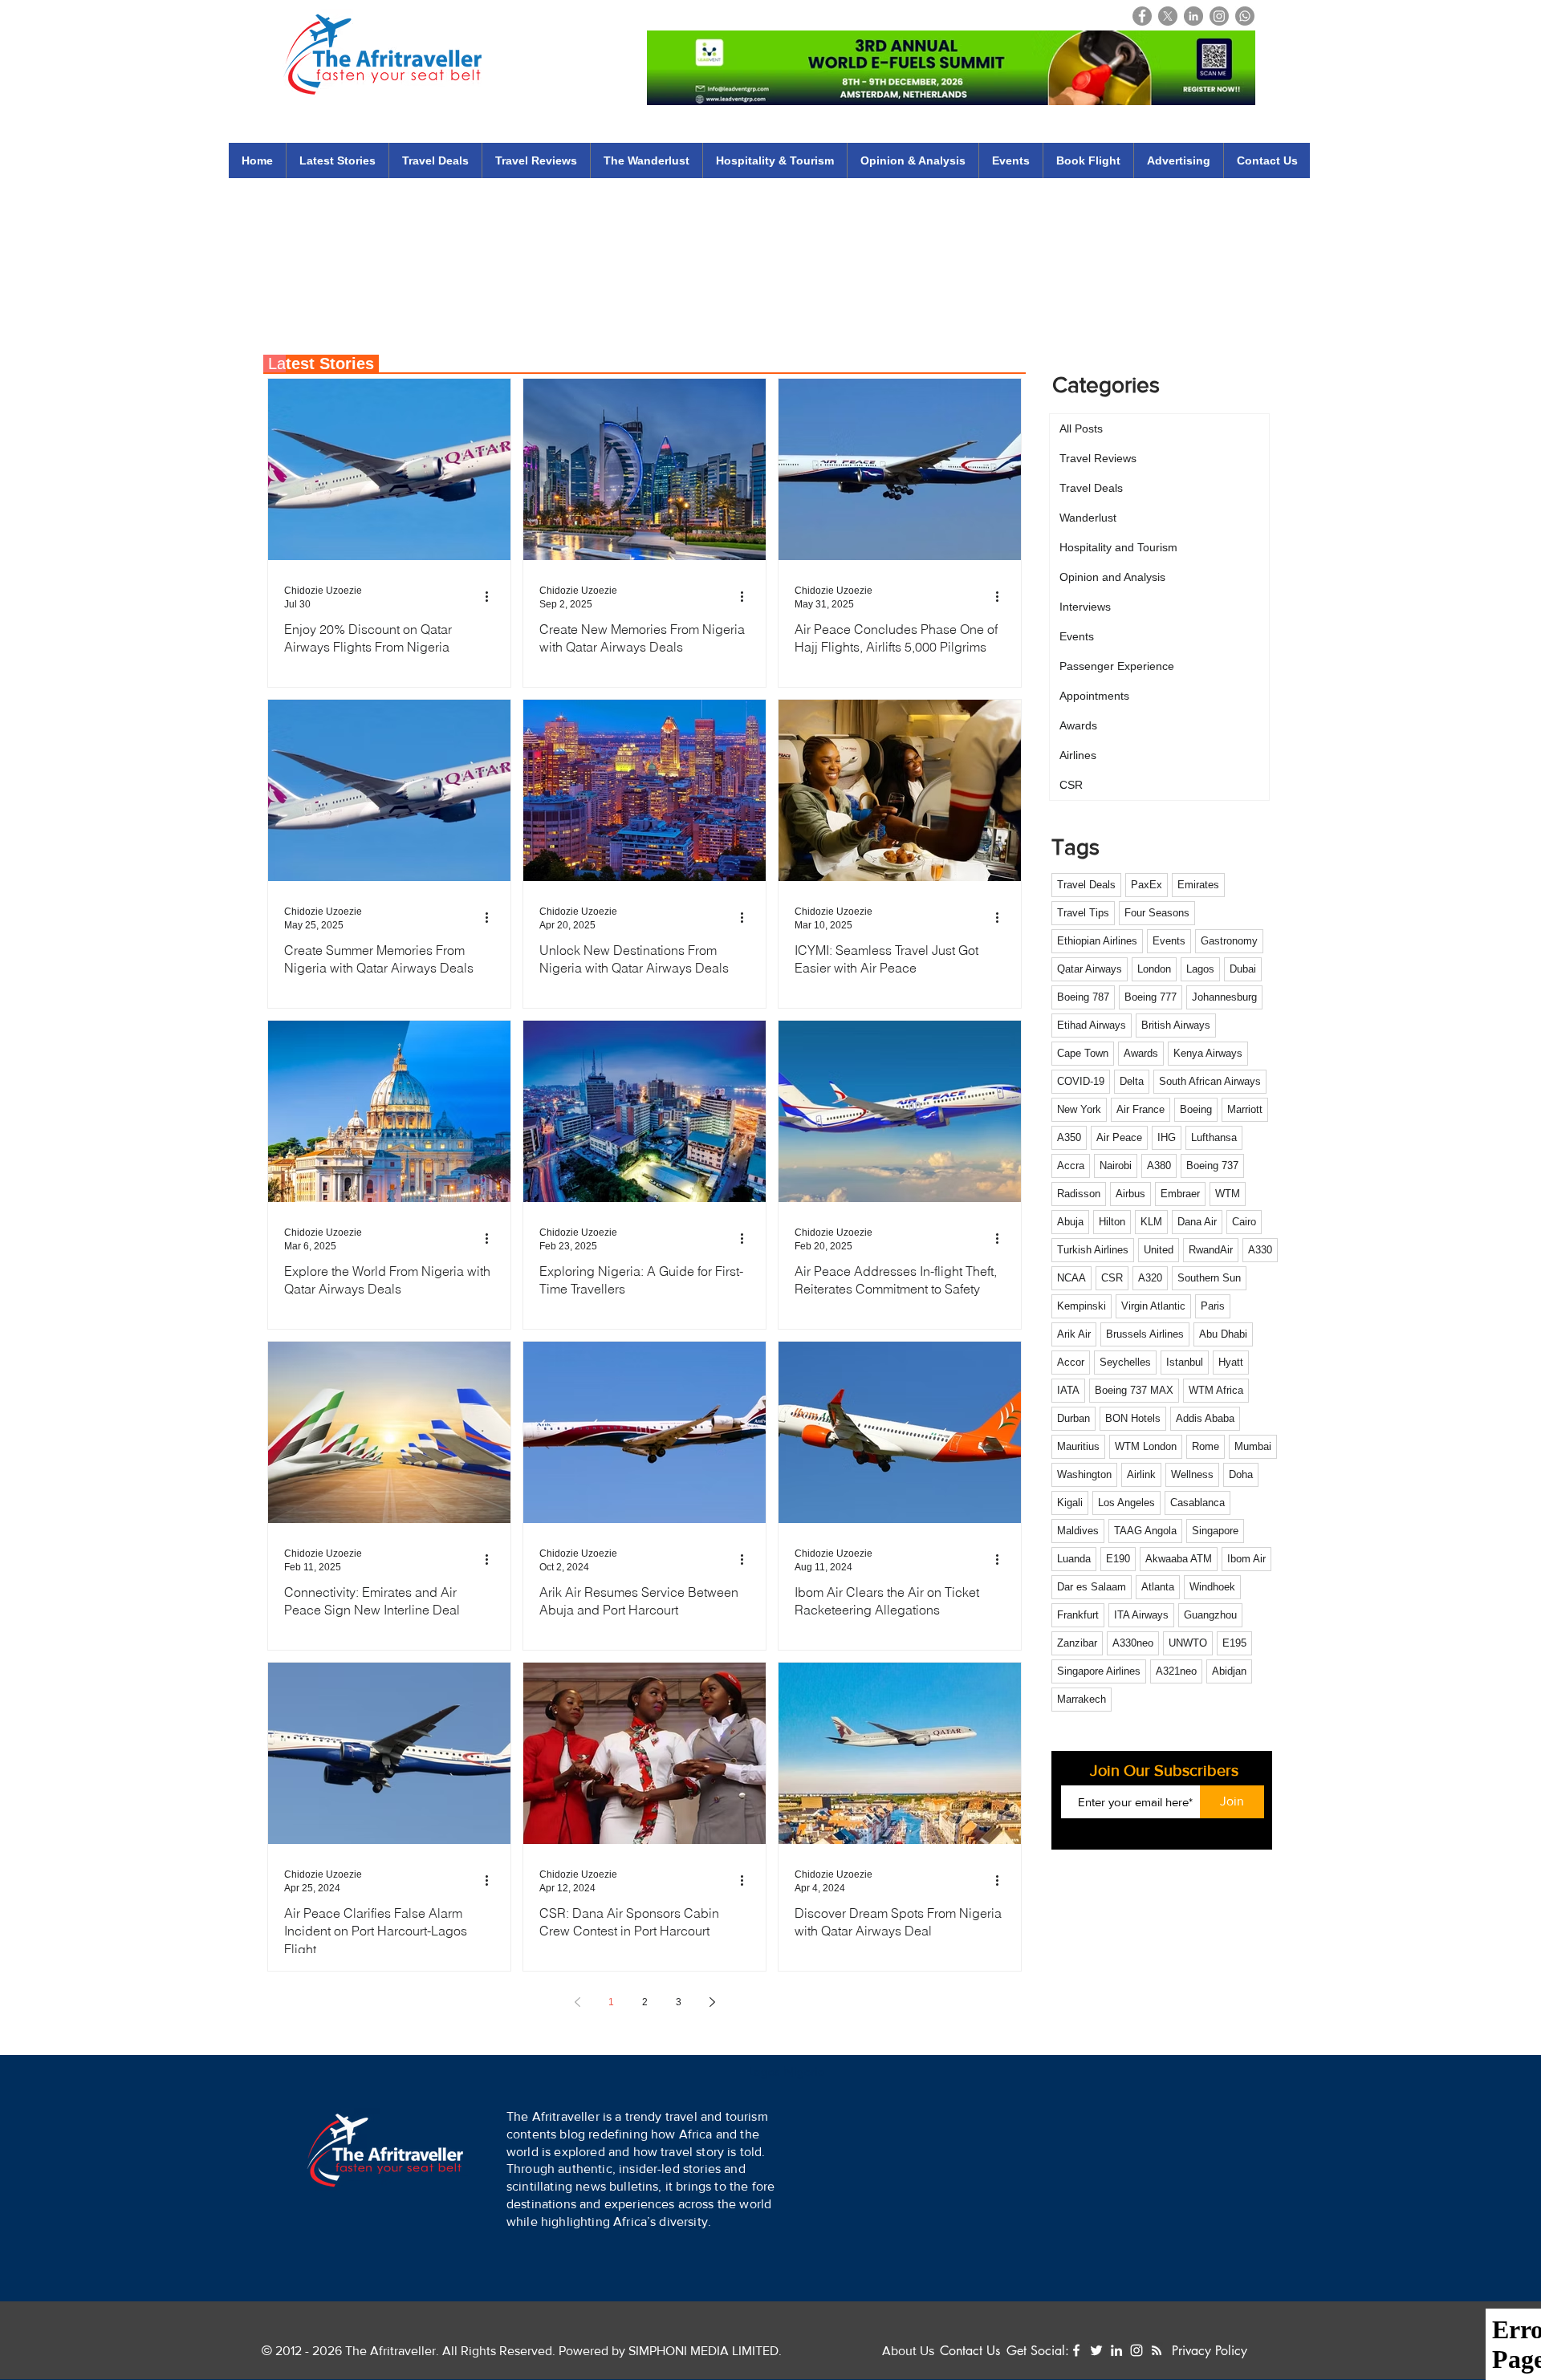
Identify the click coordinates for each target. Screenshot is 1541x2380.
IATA (1068, 1390)
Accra (1071, 1166)
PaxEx (1147, 885)
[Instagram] (1219, 16)
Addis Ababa (1205, 1418)
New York (1079, 1109)
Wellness (1192, 1474)
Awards (1141, 1053)
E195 (1234, 1643)
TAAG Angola (1145, 1531)
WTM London (1146, 1446)
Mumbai (1253, 1446)
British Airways (1176, 1025)
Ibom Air (1246, 1559)
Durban (1073, 1418)
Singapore (1215, 1531)
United (1159, 1250)
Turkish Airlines (1093, 1250)
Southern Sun (1209, 1278)
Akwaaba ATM (1179, 1559)
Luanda (1074, 1559)
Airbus (1130, 1194)
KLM (1151, 1222)
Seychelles (1125, 1362)
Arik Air (1074, 1334)
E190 (1118, 1559)
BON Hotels (1133, 1418)
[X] (1168, 16)
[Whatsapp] (1245, 16)
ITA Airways (1141, 1615)
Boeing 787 (1083, 997)
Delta (1132, 1081)
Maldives (1078, 1531)
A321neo (1176, 1671)
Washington (1084, 1474)
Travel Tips (1083, 913)
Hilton (1112, 1222)
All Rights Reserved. (499, 2351)
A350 (1069, 1137)
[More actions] (492, 596)
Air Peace (1119, 1137)
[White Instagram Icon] (1136, 2350)
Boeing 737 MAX (1134, 1390)
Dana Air (1197, 1222)
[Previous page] (577, 2002)
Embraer (1180, 1194)
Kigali (1070, 1503)
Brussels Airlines (1145, 1334)
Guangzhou (1210, 1615)
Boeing (1196, 1109)
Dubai (1243, 969)
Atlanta (1158, 1587)
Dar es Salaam (1092, 1587)
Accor (1071, 1362)
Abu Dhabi (1223, 1334)
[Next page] (712, 2002)
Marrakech (1082, 1699)
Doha (1241, 1474)
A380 (1159, 1166)
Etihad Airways (1092, 1025)
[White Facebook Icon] (1076, 2350)
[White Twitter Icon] (1096, 2350)
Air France (1141, 1109)
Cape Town (1083, 1053)
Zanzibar (1077, 1643)
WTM (1228, 1194)
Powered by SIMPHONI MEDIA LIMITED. (669, 2351)
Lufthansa (1214, 1137)
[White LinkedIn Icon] (1116, 2350)
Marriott (1245, 1109)
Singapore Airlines (1099, 1671)
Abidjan (1229, 1671)
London (1154, 969)
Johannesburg (1224, 997)
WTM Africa (1216, 1390)
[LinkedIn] (1193, 16)
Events (1169, 941)
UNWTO (1188, 1643)
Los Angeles (1126, 1503)
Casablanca (1197, 1503)
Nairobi (1116, 1166)
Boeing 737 (1212, 1166)
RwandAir (1211, 1250)
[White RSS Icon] (1157, 2350)
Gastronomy (1229, 941)
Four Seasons (1157, 913)
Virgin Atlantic (1153, 1306)
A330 (1260, 1250)
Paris (1213, 1306)
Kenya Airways (1208, 1053)
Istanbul (1185, 1362)
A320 (1150, 1278)
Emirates (1198, 885)
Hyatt (1231, 1362)
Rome (1206, 1446)
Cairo (1244, 1222)
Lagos (1200, 969)
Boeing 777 (1151, 997)
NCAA (1071, 1278)
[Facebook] (1142, 16)
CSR (1112, 1278)
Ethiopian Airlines (1097, 941)
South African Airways (1210, 1081)
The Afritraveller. (394, 2351)
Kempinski (1082, 1306)
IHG (1167, 1137)
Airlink (1141, 1474)
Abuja (1070, 1222)
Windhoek (1212, 1587)
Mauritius (1078, 1446)
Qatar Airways (1090, 969)
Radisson (1079, 1194)
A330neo (1133, 1643)
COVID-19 (1081, 1081)
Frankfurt (1078, 1615)
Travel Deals (1086, 885)
